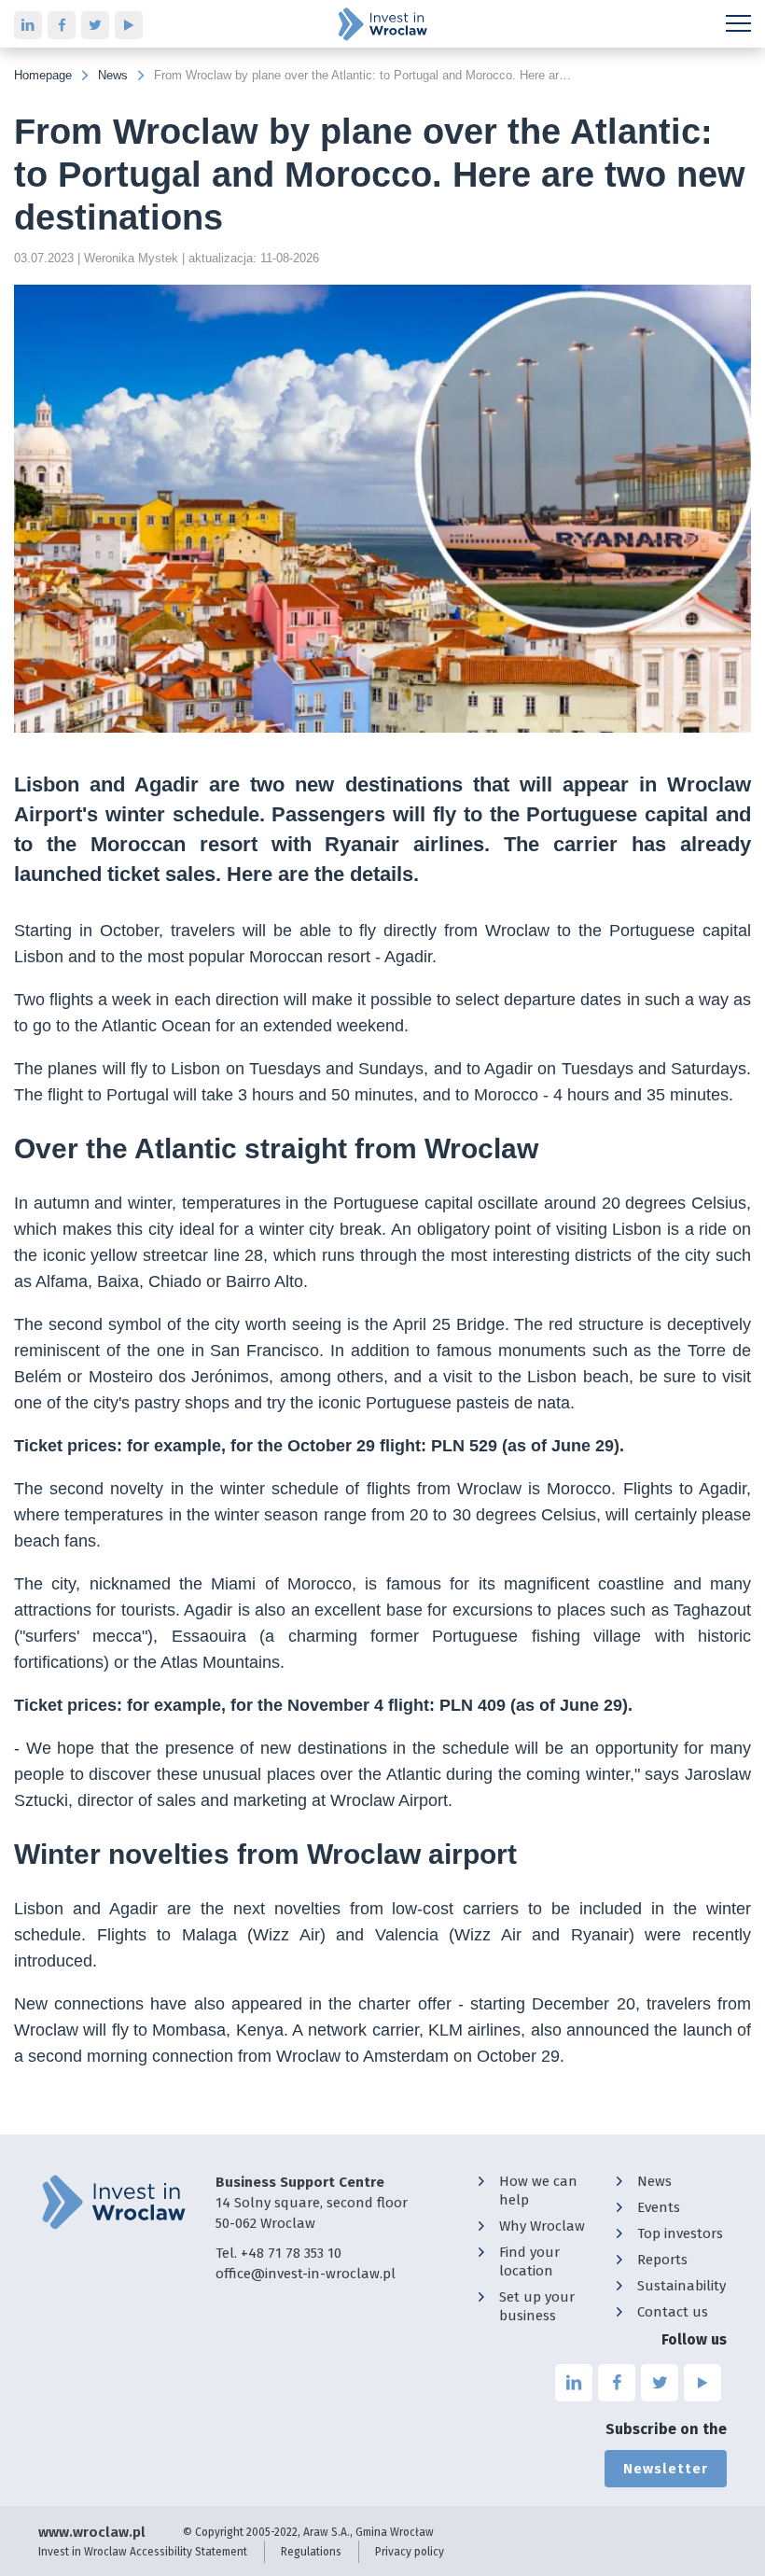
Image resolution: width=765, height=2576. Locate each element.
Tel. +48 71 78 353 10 (278, 2253)
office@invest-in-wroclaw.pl (306, 2274)
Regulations (311, 2552)
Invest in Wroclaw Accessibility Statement (143, 2552)
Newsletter (666, 2469)
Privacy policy (410, 2552)
